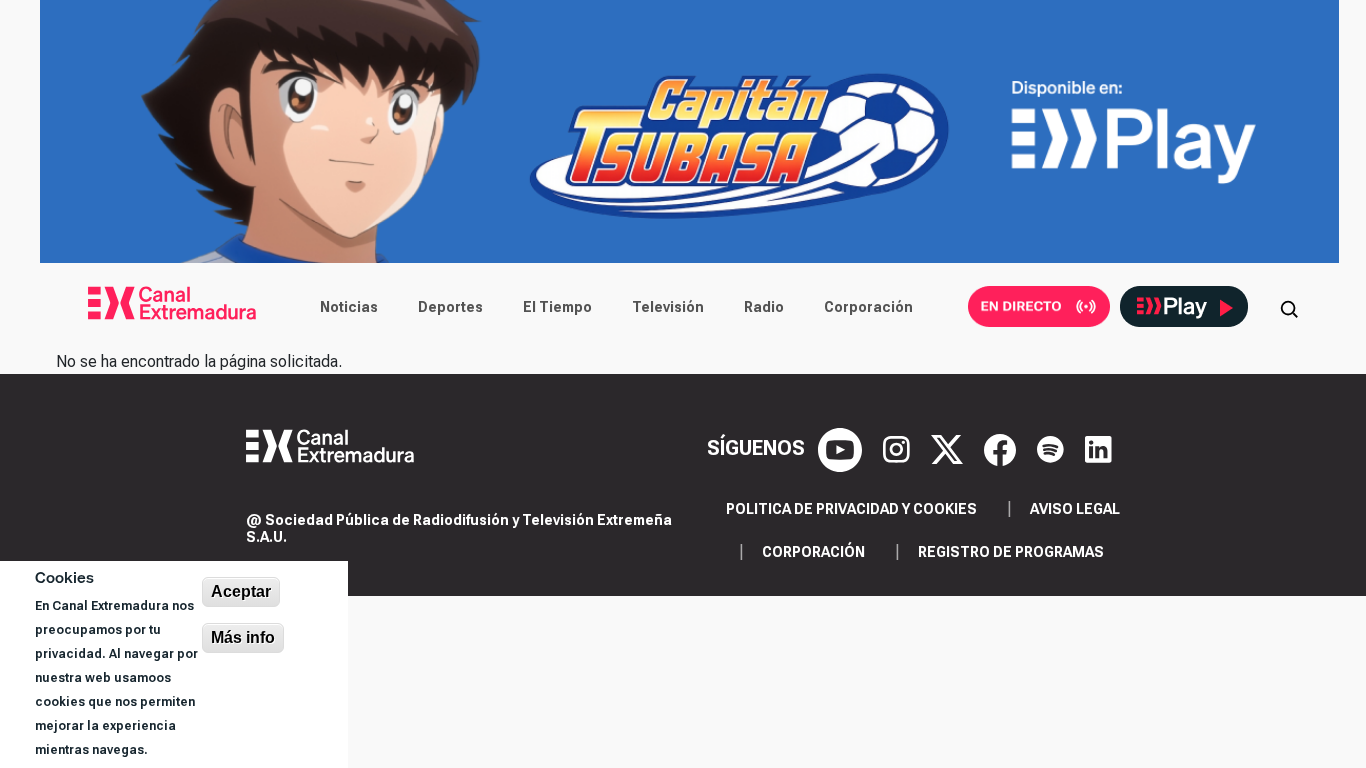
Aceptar (241, 591)
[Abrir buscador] (1289, 307)
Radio (764, 307)
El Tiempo (557, 307)
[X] (949, 448)
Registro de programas (1011, 552)
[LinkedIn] (1098, 448)
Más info (243, 637)
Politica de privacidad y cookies (851, 509)
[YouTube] (842, 448)
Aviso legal (1075, 509)
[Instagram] (899, 448)
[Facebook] (1002, 448)
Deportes (450, 307)
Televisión (668, 307)
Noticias (349, 307)
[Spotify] (1053, 448)
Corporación (868, 307)
